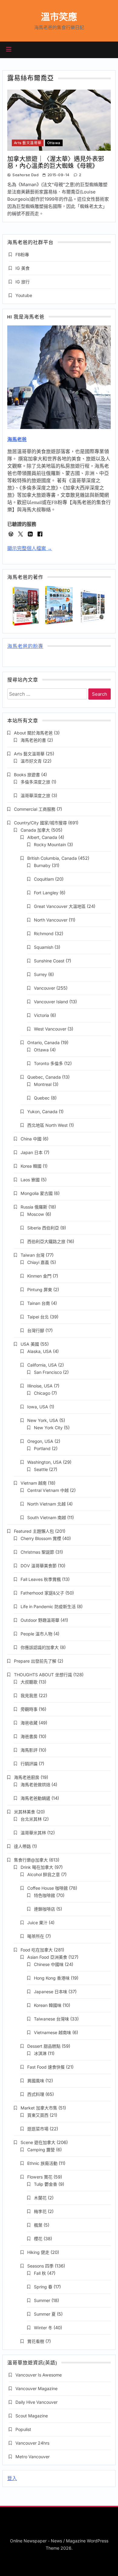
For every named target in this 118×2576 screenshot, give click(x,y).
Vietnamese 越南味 (52, 2032)
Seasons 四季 (40, 2266)
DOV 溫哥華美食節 (39, 1566)
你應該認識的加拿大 (40, 1647)
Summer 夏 (45, 2314)
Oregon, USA (40, 1441)
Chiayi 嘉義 (38, 1262)
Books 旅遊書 (27, 775)
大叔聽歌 (29, 1682)
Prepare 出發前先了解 (35, 1661)
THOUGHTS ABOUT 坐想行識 (43, 1675)
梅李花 (40, 2211)
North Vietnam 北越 (46, 1504)
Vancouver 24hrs (32, 2443)
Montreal (43, 1084)
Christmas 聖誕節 (37, 1552)
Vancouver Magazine (36, 2388)
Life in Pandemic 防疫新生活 (48, 1606)
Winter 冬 (43, 2328)
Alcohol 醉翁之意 (44, 1874)
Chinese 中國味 (49, 1964)
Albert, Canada (42, 837)
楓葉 (38, 2225)
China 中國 (31, 1139)
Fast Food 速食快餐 (46, 2067)
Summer (42, 2300)
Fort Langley (46, 893)
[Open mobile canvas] (9, 49)
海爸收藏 (29, 1723)
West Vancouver (50, 1029)
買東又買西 (38, 2115)
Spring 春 (43, 2287)
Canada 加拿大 (35, 830)
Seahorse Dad (25, 175)
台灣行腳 (36, 1330)
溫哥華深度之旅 (35, 795)
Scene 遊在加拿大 (38, 2142)
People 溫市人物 (36, 1634)
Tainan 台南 (39, 1303)
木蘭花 (40, 2198)
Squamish (44, 947)
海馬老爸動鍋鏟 (35, 1798)
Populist (23, 2429)
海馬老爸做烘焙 (35, 1784)
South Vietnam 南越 (47, 1517)
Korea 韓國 (31, 1166)
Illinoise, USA (40, 1386)
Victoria (41, 1015)
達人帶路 (22, 1846)
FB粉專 (22, 254)
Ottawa (54, 143)
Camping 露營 (41, 2150)
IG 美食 (23, 268)
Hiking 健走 (38, 2252)
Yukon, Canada (42, 1112)
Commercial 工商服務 (35, 809)
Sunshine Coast (49, 961)
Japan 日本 (32, 1152)
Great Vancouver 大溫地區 (60, 906)
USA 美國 (30, 1344)
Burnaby (42, 865)
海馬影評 (29, 1750)
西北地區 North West (48, 1125)
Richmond (44, 933)
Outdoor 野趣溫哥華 (40, 1620)
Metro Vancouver (33, 2457)
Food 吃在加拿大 (37, 1950)
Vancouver (44, 988)
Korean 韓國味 (48, 2005)
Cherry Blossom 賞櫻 (41, 1538)
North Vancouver (51, 920)
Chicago (42, 1393)
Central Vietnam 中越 (48, 1490)
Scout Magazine (32, 2416)
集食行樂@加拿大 (31, 1860)
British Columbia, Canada (52, 858)
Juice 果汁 (37, 1923)
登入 (12, 2478)
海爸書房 (29, 1736)
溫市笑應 (59, 17)
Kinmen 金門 (39, 1276)
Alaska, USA (39, 1351)
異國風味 (36, 2081)
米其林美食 (25, 1812)
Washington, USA (44, 1462)
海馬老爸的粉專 (25, 647)
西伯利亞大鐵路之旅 (46, 1241)
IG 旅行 (23, 282)
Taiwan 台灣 (33, 1255)
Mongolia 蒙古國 (37, 1193)
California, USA (42, 1365)
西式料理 (36, 2094)
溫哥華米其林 (33, 1833)
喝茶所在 (36, 1936)
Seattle (41, 1469)
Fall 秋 (40, 2273)
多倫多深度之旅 (35, 782)
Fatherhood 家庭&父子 (42, 1593)
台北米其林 (31, 1819)
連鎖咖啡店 (44, 1909)
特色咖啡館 (44, 1895)
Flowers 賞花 (40, 2177)
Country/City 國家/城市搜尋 (40, 823)
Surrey (40, 974)
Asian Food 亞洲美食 (47, 1957)
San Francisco (48, 1372)
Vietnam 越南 (34, 1483)
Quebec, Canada (44, 1077)
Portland (42, 1448)
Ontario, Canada (43, 1042)
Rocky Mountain (50, 844)
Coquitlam (44, 879)
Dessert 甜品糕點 (44, 2046)
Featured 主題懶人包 (34, 1531)
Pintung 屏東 (40, 1290)
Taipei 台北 (38, 1317)
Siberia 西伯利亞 (43, 1228)
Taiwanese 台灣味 (51, 2019)
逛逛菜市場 (38, 2129)
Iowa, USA (38, 1407)
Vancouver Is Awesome (39, 2375)
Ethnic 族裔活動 (42, 2163)
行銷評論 (29, 1764)
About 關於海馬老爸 (33, 733)
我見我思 (29, 1695)
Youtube (24, 295)
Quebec (42, 1098)
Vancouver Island (51, 1002)
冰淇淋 (40, 2053)
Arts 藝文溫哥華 (28, 143)
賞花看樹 (36, 2341)
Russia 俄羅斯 (34, 1207)
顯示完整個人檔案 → (30, 548)
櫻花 (38, 2239)
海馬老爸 (17, 439)
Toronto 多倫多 (48, 1063)
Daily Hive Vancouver (36, 2402)
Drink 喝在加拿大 (37, 1867)
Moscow (36, 1214)
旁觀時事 (29, 1709)
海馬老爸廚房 (27, 1777)
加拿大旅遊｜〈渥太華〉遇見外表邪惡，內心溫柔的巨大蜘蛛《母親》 (56, 162)
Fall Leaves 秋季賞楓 (41, 1579)
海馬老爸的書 (33, 740)
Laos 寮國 (30, 1180)
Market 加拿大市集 (39, 2108)
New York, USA (43, 1420)
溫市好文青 (31, 761)
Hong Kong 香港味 (52, 1978)
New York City (48, 1428)
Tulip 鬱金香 (46, 2184)
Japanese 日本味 (51, 1992)
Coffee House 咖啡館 (48, 1888)
